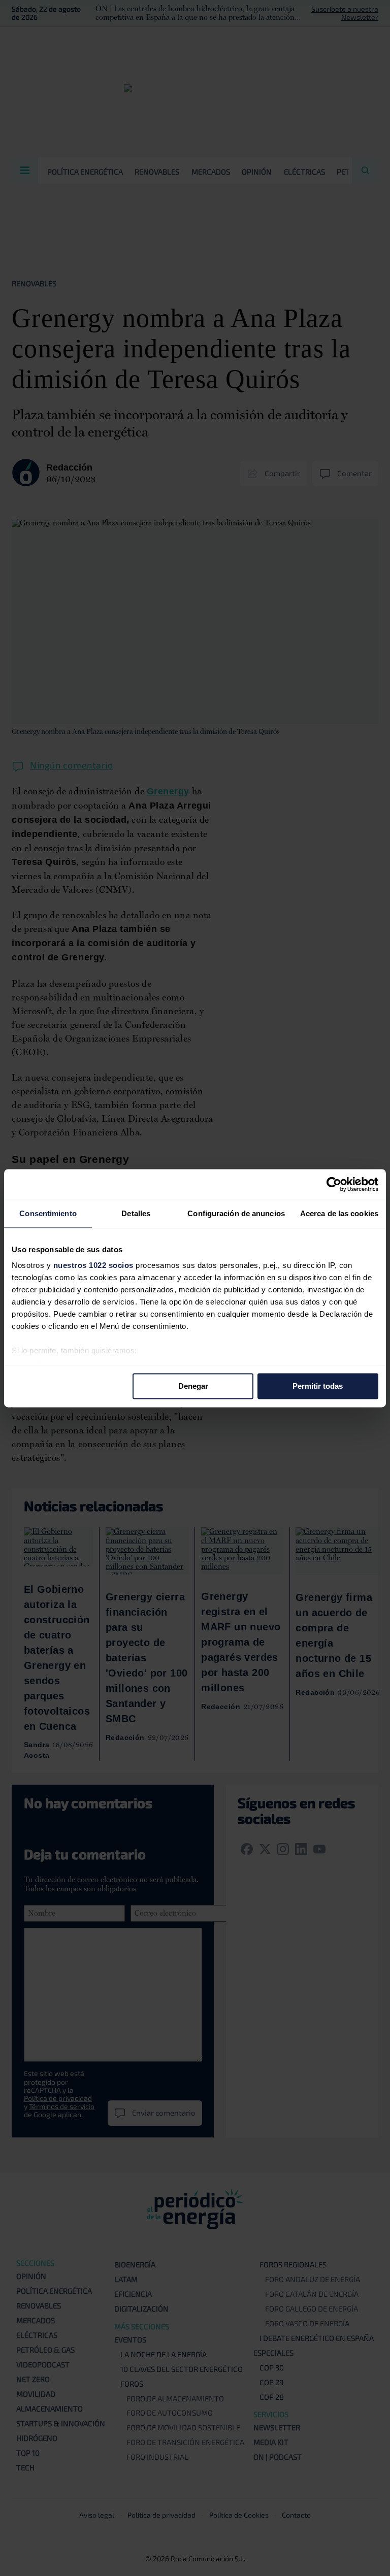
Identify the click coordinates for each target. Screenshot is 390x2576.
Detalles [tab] (136, 1213)
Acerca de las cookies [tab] (339, 1213)
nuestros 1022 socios (93, 1265)
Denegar (193, 1386)
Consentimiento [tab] (48, 1213)
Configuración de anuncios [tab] (236, 1213)
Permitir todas (318, 1386)
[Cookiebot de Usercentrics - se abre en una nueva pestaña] (334, 1184)
